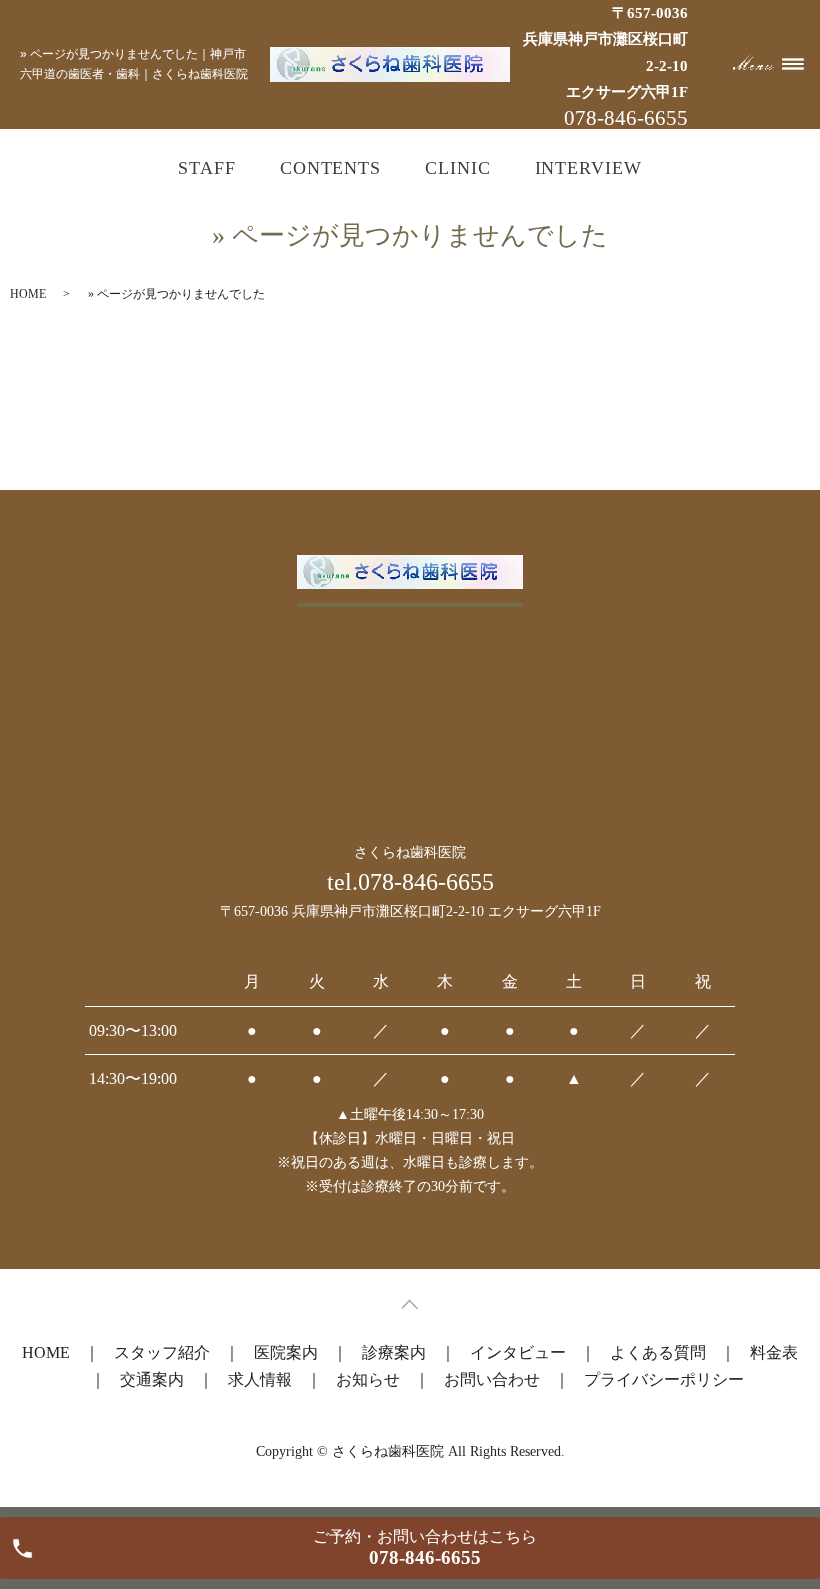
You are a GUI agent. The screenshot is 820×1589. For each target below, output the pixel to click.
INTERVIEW (588, 168)
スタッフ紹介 (162, 1352)
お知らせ (368, 1379)
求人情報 (260, 1379)
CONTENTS (330, 168)
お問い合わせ (492, 1379)
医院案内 (286, 1352)
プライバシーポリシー (664, 1379)
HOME (28, 294)
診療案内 (394, 1352)
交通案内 (152, 1379)
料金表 (774, 1352)
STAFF (207, 168)
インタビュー (518, 1352)
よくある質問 (658, 1352)
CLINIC (457, 168)
